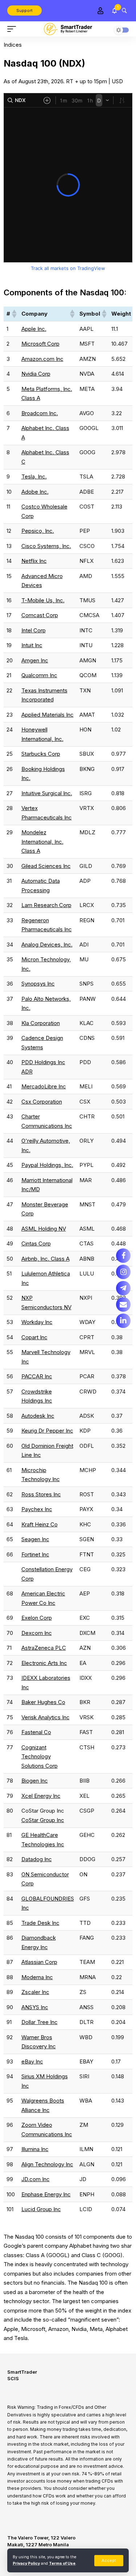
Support (24, 10)
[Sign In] (100, 11)
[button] (14, 314)
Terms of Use (62, 2564)
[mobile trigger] (13, 29)
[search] (124, 10)
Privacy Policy (26, 2564)
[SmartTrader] (68, 29)
